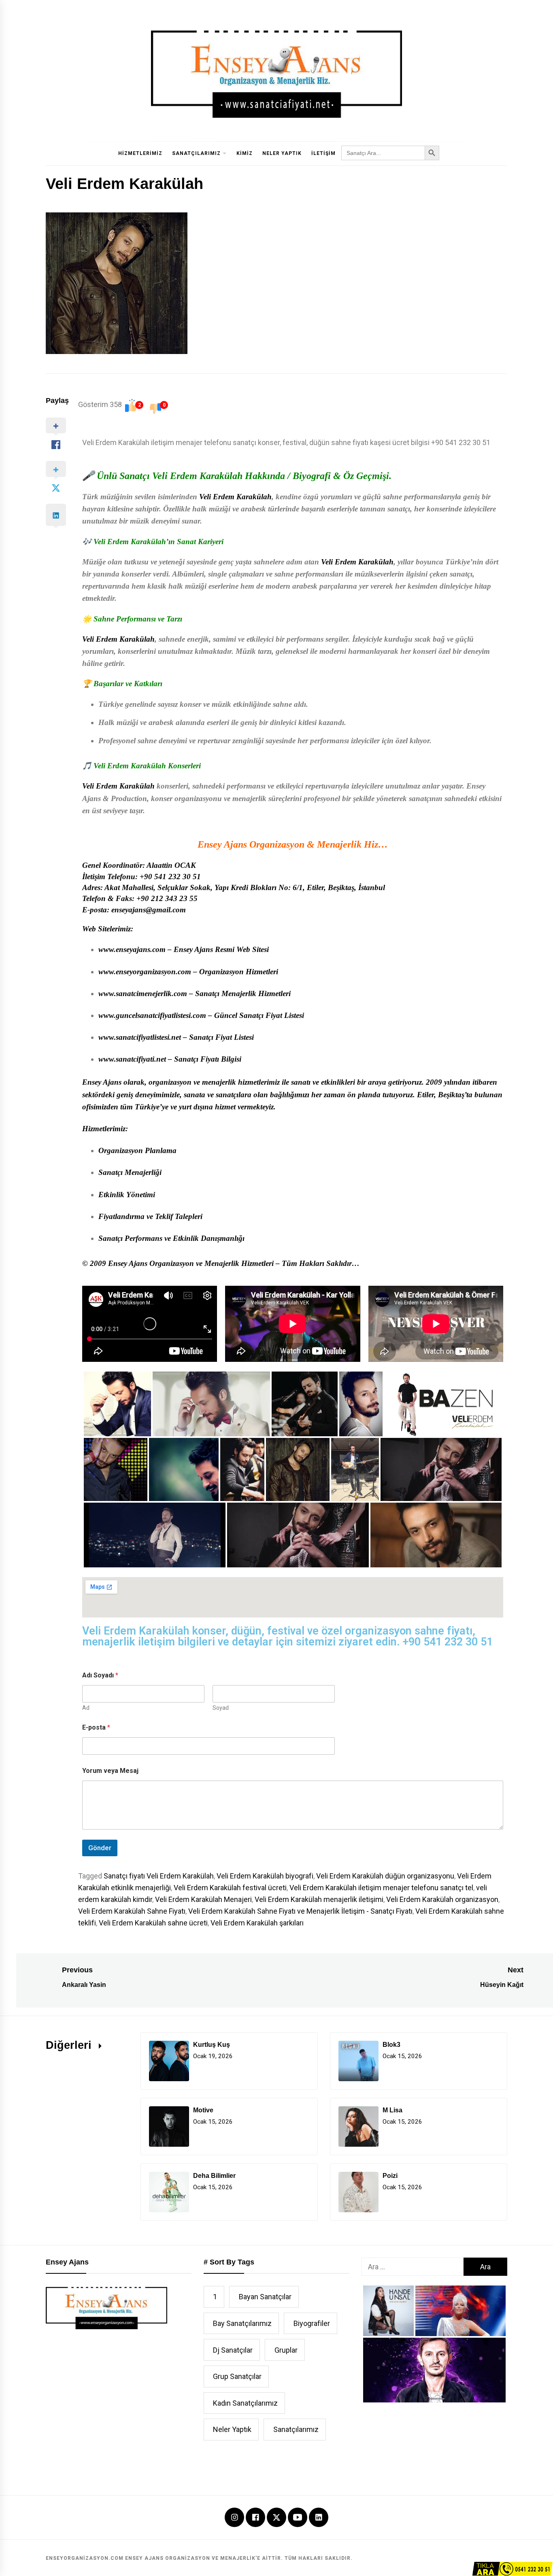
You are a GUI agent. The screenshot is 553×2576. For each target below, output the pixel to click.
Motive (203, 2110)
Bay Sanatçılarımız (242, 2323)
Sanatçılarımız (196, 153)
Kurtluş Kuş (212, 2045)
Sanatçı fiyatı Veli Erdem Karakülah (159, 1876)
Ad (86, 1708)
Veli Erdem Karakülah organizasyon (442, 1899)
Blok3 (391, 2045)
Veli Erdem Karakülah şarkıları (257, 1923)
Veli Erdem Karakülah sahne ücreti (153, 1923)
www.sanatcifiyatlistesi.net (140, 1037)
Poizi (390, 2176)
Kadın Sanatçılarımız (245, 2403)
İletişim (323, 153)
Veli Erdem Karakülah (235, 497)
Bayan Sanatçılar (265, 2297)
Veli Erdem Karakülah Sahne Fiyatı (132, 1911)
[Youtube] (298, 2518)
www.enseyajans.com (132, 949)
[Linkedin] (319, 2518)
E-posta (96, 1727)
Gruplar (286, 2350)
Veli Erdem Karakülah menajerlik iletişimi (319, 1899)
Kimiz (245, 153)
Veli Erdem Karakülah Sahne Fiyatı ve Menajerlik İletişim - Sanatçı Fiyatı (300, 1911)
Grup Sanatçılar (237, 2376)
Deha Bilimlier (214, 2176)
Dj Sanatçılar (233, 2350)
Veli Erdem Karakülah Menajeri (203, 1899)
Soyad (221, 1708)
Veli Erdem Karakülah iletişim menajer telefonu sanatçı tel (381, 1888)
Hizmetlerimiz (140, 153)
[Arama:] (413, 2267)
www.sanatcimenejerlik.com (143, 993)
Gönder (100, 1848)
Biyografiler (312, 2323)
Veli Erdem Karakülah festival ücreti (230, 1888)
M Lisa (392, 2110)
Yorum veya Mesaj (110, 1771)
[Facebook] (255, 2518)
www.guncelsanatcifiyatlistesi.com (152, 1015)
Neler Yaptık (282, 153)
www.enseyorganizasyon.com (145, 972)
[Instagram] (234, 2518)
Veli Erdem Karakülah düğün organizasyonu (385, 1876)
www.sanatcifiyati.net (132, 1059)
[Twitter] (276, 2517)
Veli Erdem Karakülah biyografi (265, 1876)
